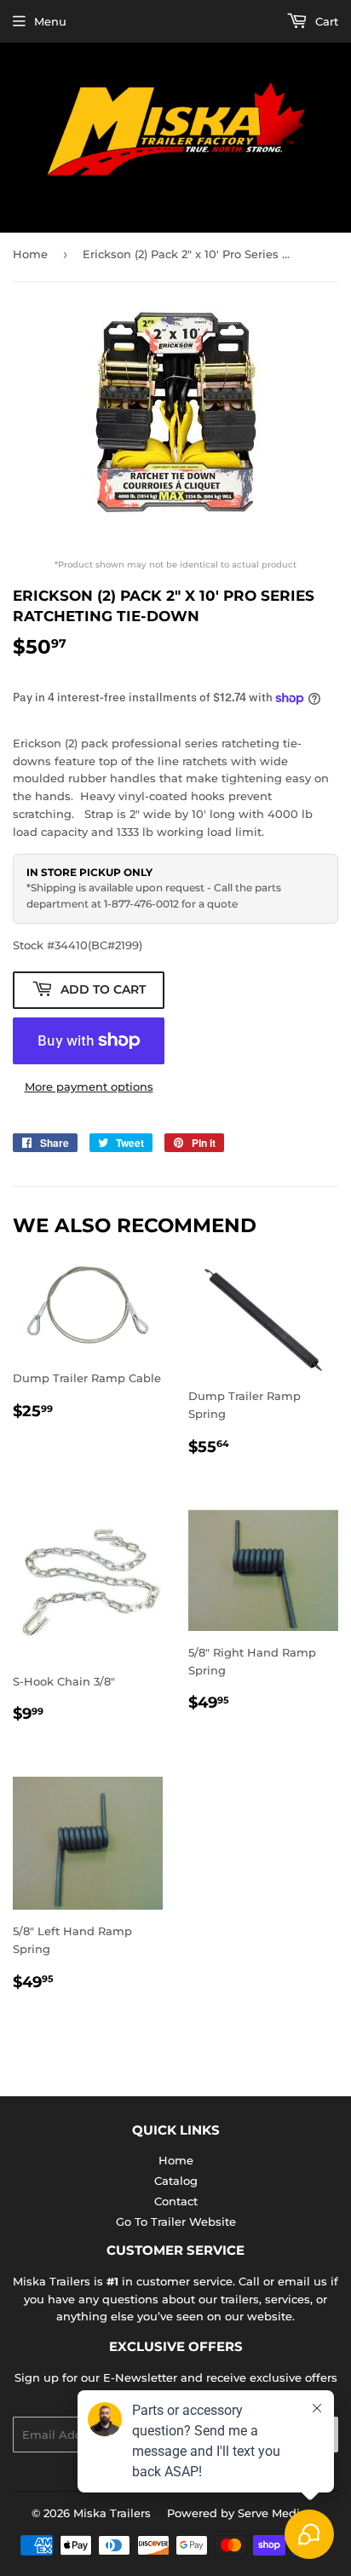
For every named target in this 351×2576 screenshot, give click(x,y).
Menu (50, 21)
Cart (325, 21)
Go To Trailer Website (176, 2222)
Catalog (176, 2181)
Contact (176, 2201)
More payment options (89, 1086)
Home (30, 254)
